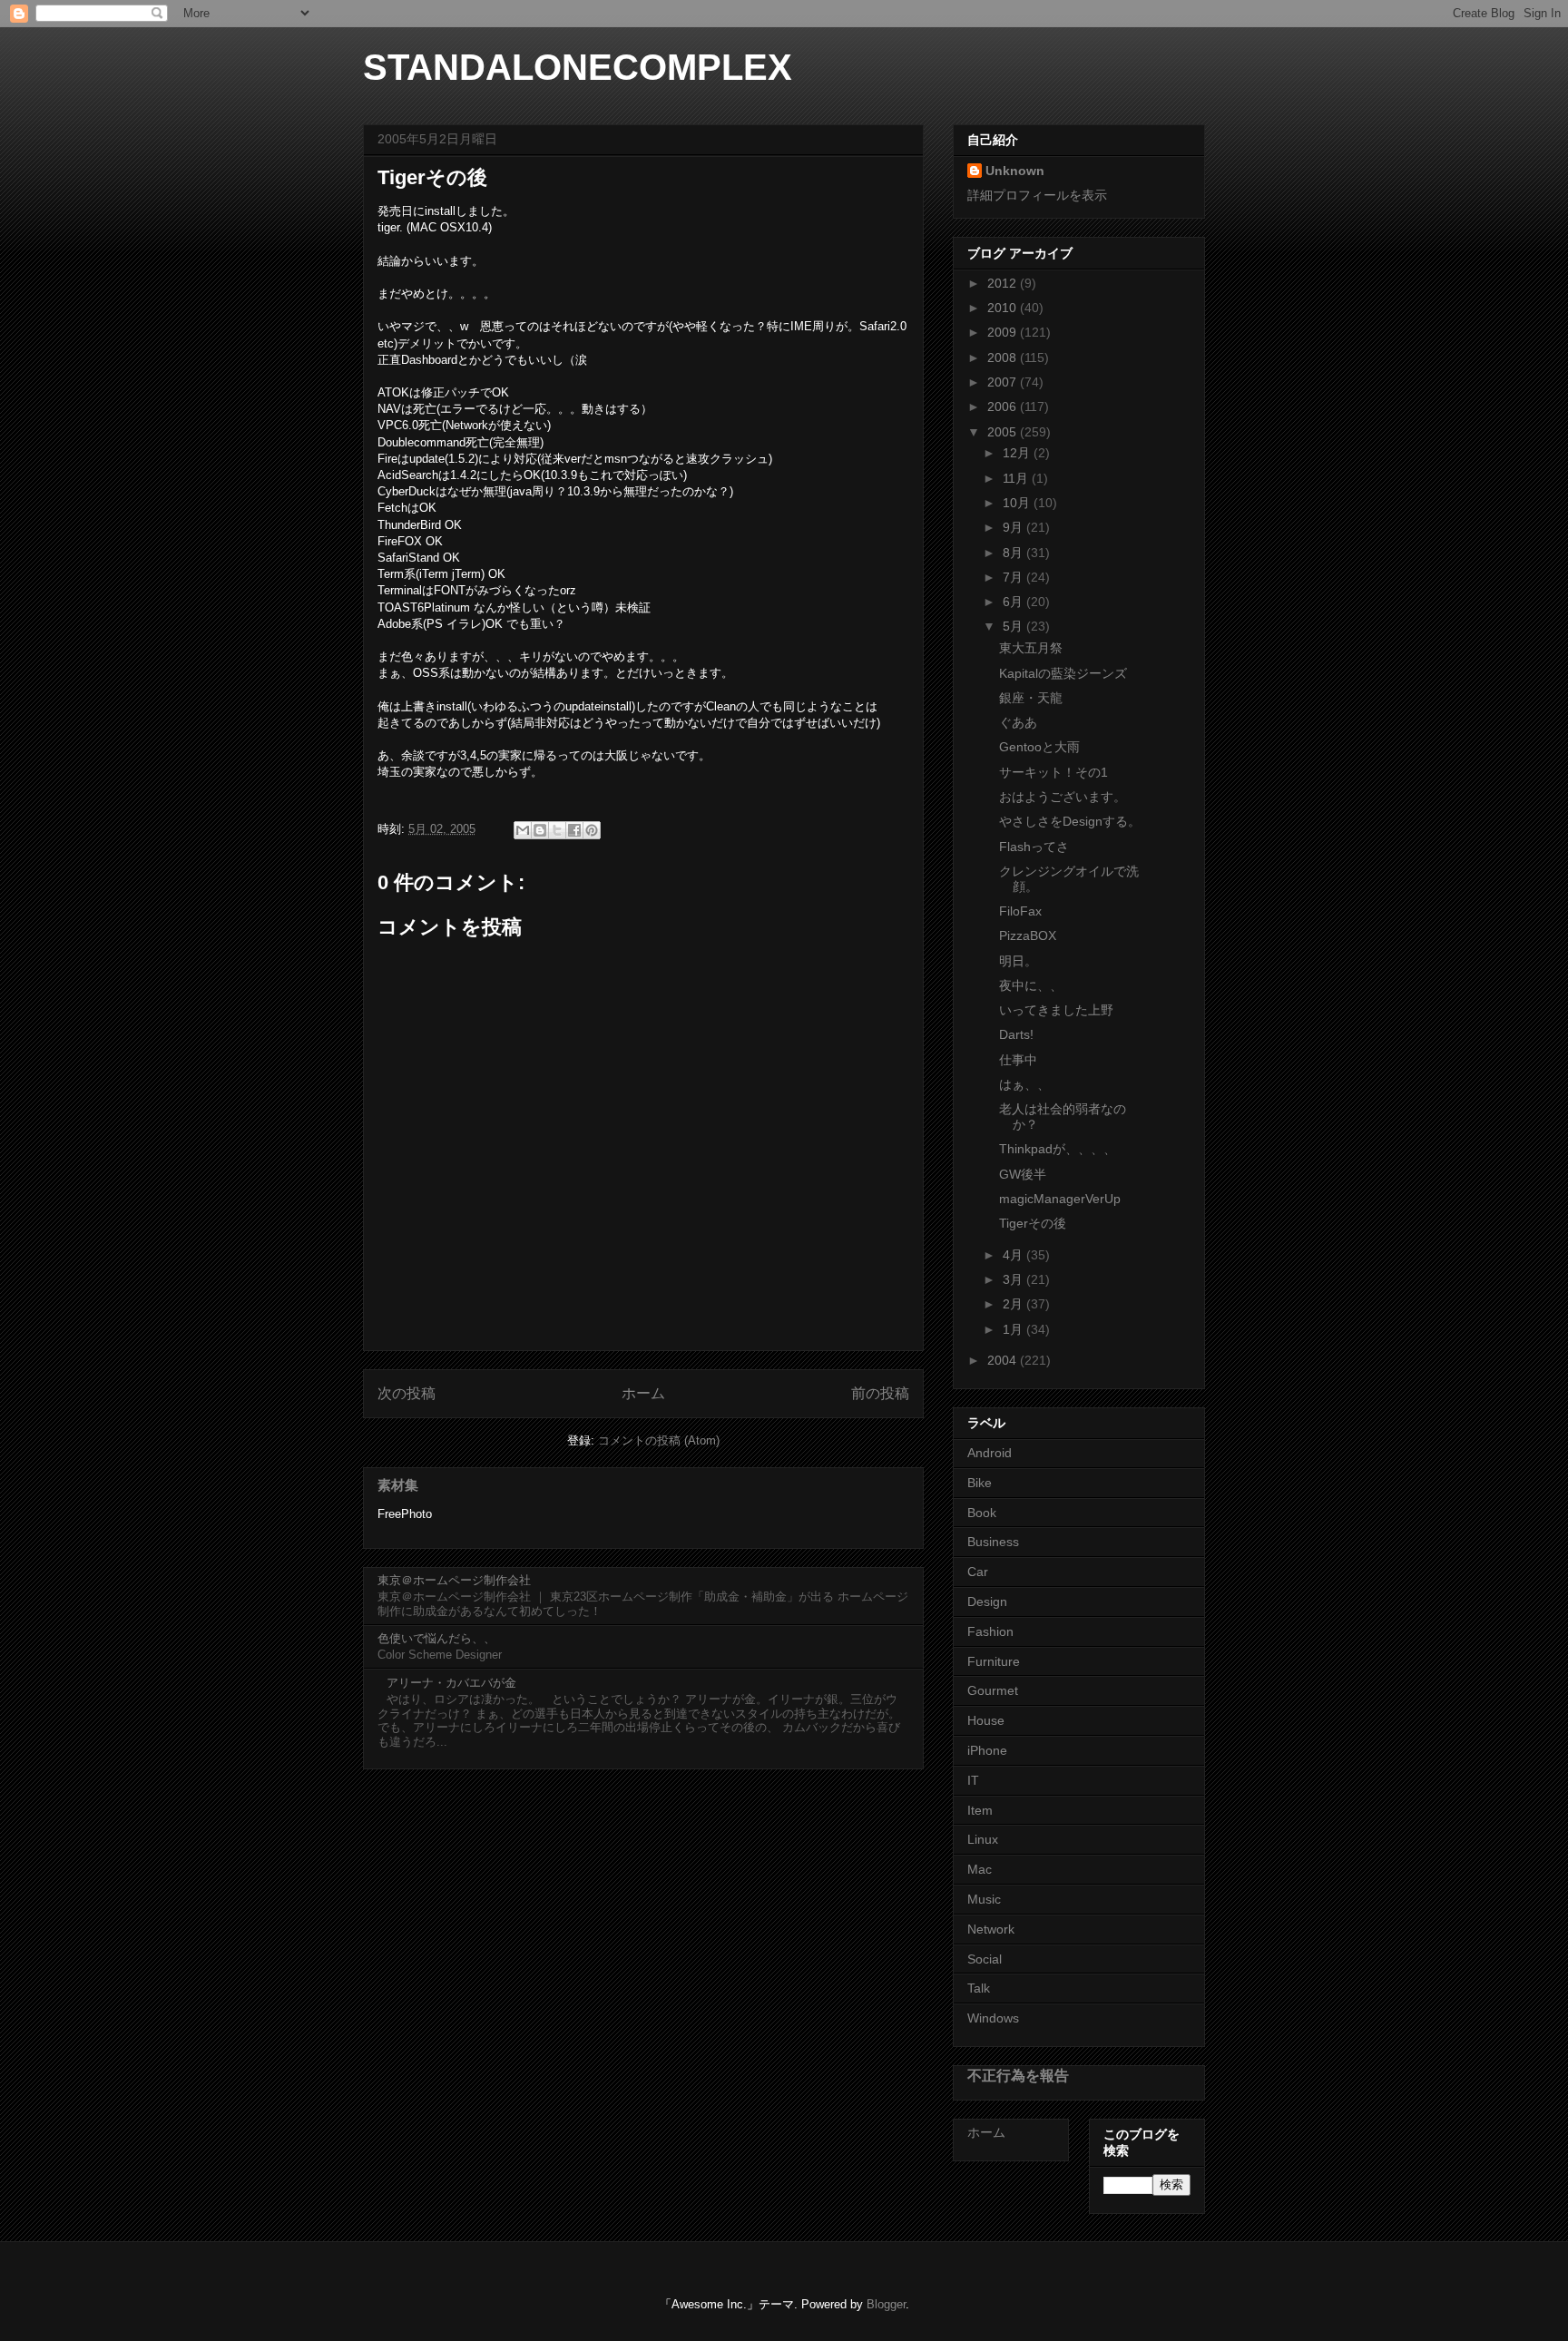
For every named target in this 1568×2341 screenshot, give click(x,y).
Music (984, 1899)
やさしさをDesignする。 (1070, 821)
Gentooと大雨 (1039, 747)
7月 (1014, 577)
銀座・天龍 (1031, 698)
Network (991, 1929)
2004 (1004, 1360)
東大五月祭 (1031, 648)
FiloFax (1020, 911)
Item (980, 1810)
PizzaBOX (1028, 935)
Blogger (886, 2304)
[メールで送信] (523, 830)
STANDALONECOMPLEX (578, 67)
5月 (1014, 626)
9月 (1014, 527)
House (986, 1720)
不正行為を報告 (1018, 2075)
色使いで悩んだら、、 (436, 1638)
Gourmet (993, 1690)
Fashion (990, 1631)
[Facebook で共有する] (574, 830)
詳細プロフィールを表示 (1037, 195)
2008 (1004, 358)
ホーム (643, 1393)
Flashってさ (1034, 847)
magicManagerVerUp (1060, 1199)
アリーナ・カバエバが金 (451, 1683)
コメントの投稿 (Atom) (659, 1440)
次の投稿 (407, 1393)
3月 (1014, 1279)
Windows (993, 2018)
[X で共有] (557, 830)
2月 (1014, 1304)
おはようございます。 (1063, 797)
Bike (980, 1483)
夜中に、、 (1031, 985)
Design (987, 1601)
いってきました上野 (1056, 1010)
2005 (1004, 432)
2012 (1004, 283)
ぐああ (1018, 722)
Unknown (1015, 171)
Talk (979, 1988)
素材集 (398, 1485)
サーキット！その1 (1053, 772)
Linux (983, 1839)
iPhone (987, 1750)
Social (985, 1959)
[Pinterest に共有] (592, 830)
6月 (1014, 602)
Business (993, 1542)
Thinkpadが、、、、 (1058, 1149)
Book (982, 1513)
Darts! (1016, 1034)
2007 (1004, 382)
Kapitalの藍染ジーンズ (1063, 673)
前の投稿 (880, 1393)
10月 (1018, 503)
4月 (1014, 1255)
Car (978, 1572)
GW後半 (1023, 1174)
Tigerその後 (1033, 1223)
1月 (1014, 1329)
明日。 (1018, 961)
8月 (1014, 553)
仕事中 (1018, 1060)
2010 (1004, 308)
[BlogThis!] (540, 830)
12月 (1018, 453)
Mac (980, 1869)
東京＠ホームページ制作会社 (454, 1580)
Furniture (994, 1661)
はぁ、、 (1024, 1084)
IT (973, 1780)
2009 (1004, 332)
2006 (1004, 406)
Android (990, 1453)
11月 (1017, 478)
